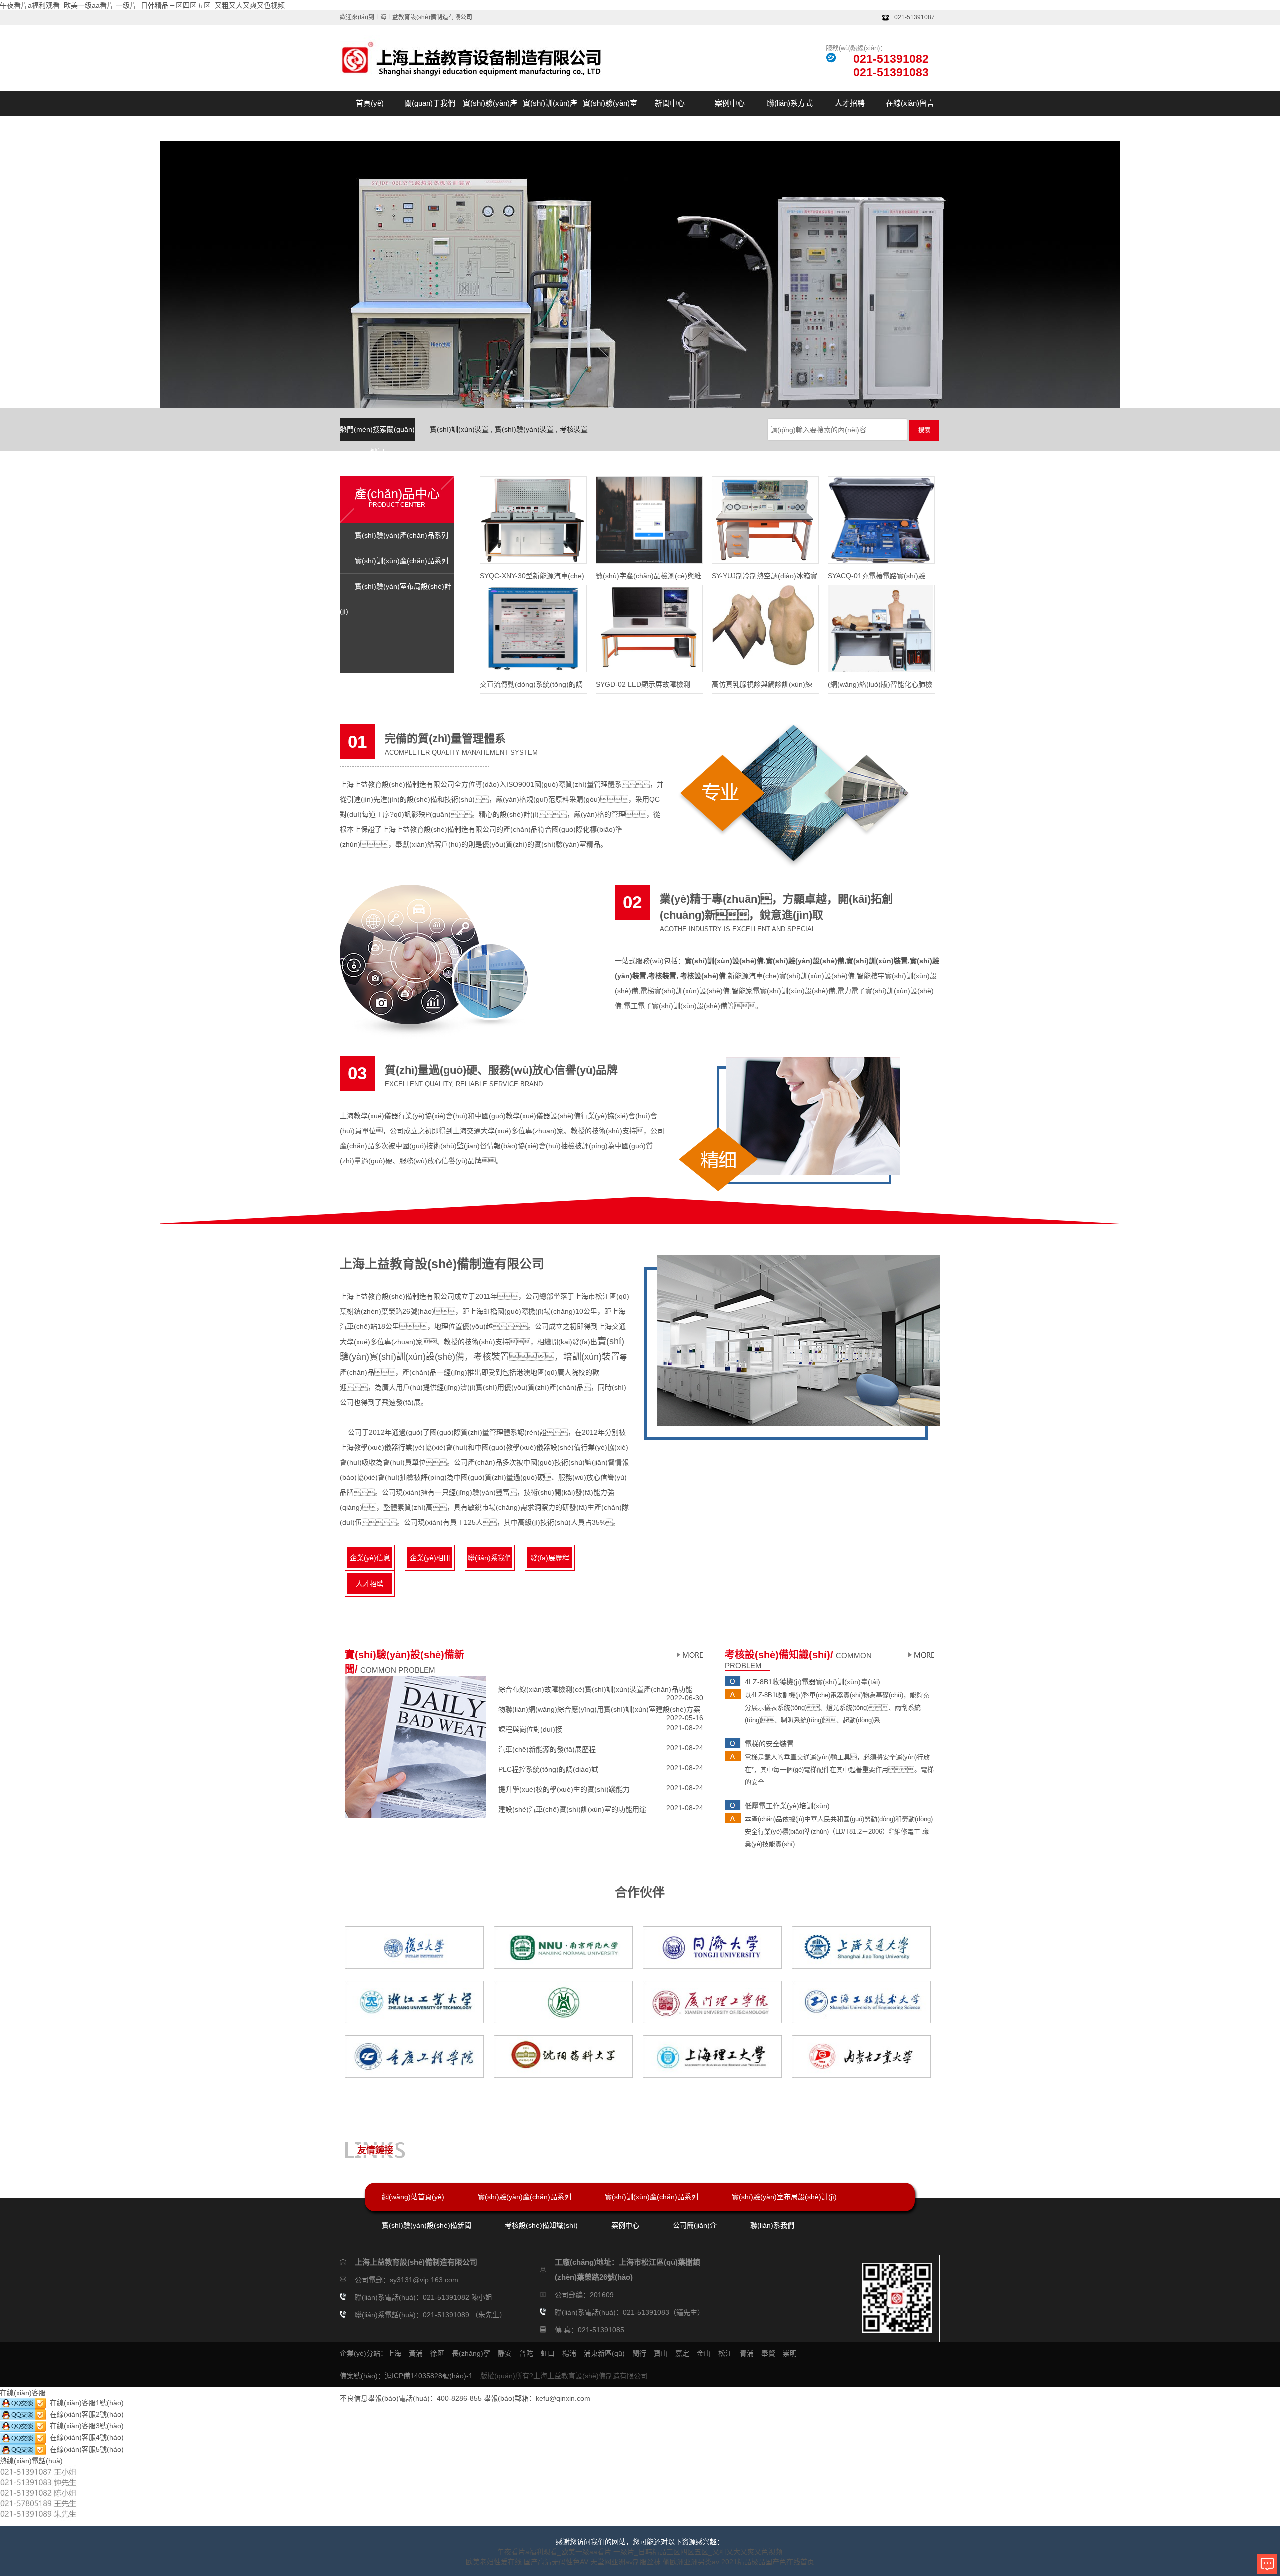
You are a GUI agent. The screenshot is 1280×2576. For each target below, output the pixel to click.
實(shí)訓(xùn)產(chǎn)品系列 (550, 116)
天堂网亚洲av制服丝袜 (626, 2562)
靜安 (505, 2353)
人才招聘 (850, 103)
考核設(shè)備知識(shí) (541, 2225)
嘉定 (682, 2353)
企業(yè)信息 (370, 1558)
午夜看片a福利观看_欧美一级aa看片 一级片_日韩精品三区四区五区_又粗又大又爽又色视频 (142, 5)
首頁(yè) (370, 103)
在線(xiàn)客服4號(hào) (85, 2437)
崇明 (790, 2353)
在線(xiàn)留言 (910, 103)
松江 (725, 2353)
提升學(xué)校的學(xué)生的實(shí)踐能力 (564, 1789)
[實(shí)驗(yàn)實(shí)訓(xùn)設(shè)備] (689, 1655)
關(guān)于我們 (430, 103)
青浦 (747, 2353)
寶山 (661, 2353)
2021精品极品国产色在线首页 (768, 2562)
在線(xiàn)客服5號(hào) (85, 2449)
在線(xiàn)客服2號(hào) (85, 2414)
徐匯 (437, 2353)
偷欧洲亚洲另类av (691, 2562)
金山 (704, 2353)
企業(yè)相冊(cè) (430, 1561)
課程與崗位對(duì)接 (530, 1729)
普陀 (526, 2353)
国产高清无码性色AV (556, 2562)
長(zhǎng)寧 (471, 2353)
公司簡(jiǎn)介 (695, 2225)
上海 (394, 2353)
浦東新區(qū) (604, 2353)
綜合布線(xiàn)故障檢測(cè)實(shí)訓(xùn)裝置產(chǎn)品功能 (595, 1689)
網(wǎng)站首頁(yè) (413, 2197)
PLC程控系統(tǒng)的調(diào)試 (548, 1769)
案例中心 (730, 103)
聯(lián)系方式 (790, 103)
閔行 (639, 2353)
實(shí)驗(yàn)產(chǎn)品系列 (490, 116)
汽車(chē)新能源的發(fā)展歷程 (547, 1749)
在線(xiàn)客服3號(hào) (85, 2426)
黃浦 (416, 2353)
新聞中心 (670, 103)
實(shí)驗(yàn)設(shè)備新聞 (427, 2225)
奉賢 (768, 2353)
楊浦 (569, 2353)
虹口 (548, 2353)
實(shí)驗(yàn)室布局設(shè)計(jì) (610, 116)
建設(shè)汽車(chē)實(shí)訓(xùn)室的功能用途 (572, 1809)
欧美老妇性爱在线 (494, 2562)
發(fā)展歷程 (550, 1558)
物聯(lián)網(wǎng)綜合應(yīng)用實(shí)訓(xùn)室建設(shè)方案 (599, 1709)
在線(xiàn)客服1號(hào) (85, 2403)
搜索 (924, 430)
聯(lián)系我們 (490, 1558)
